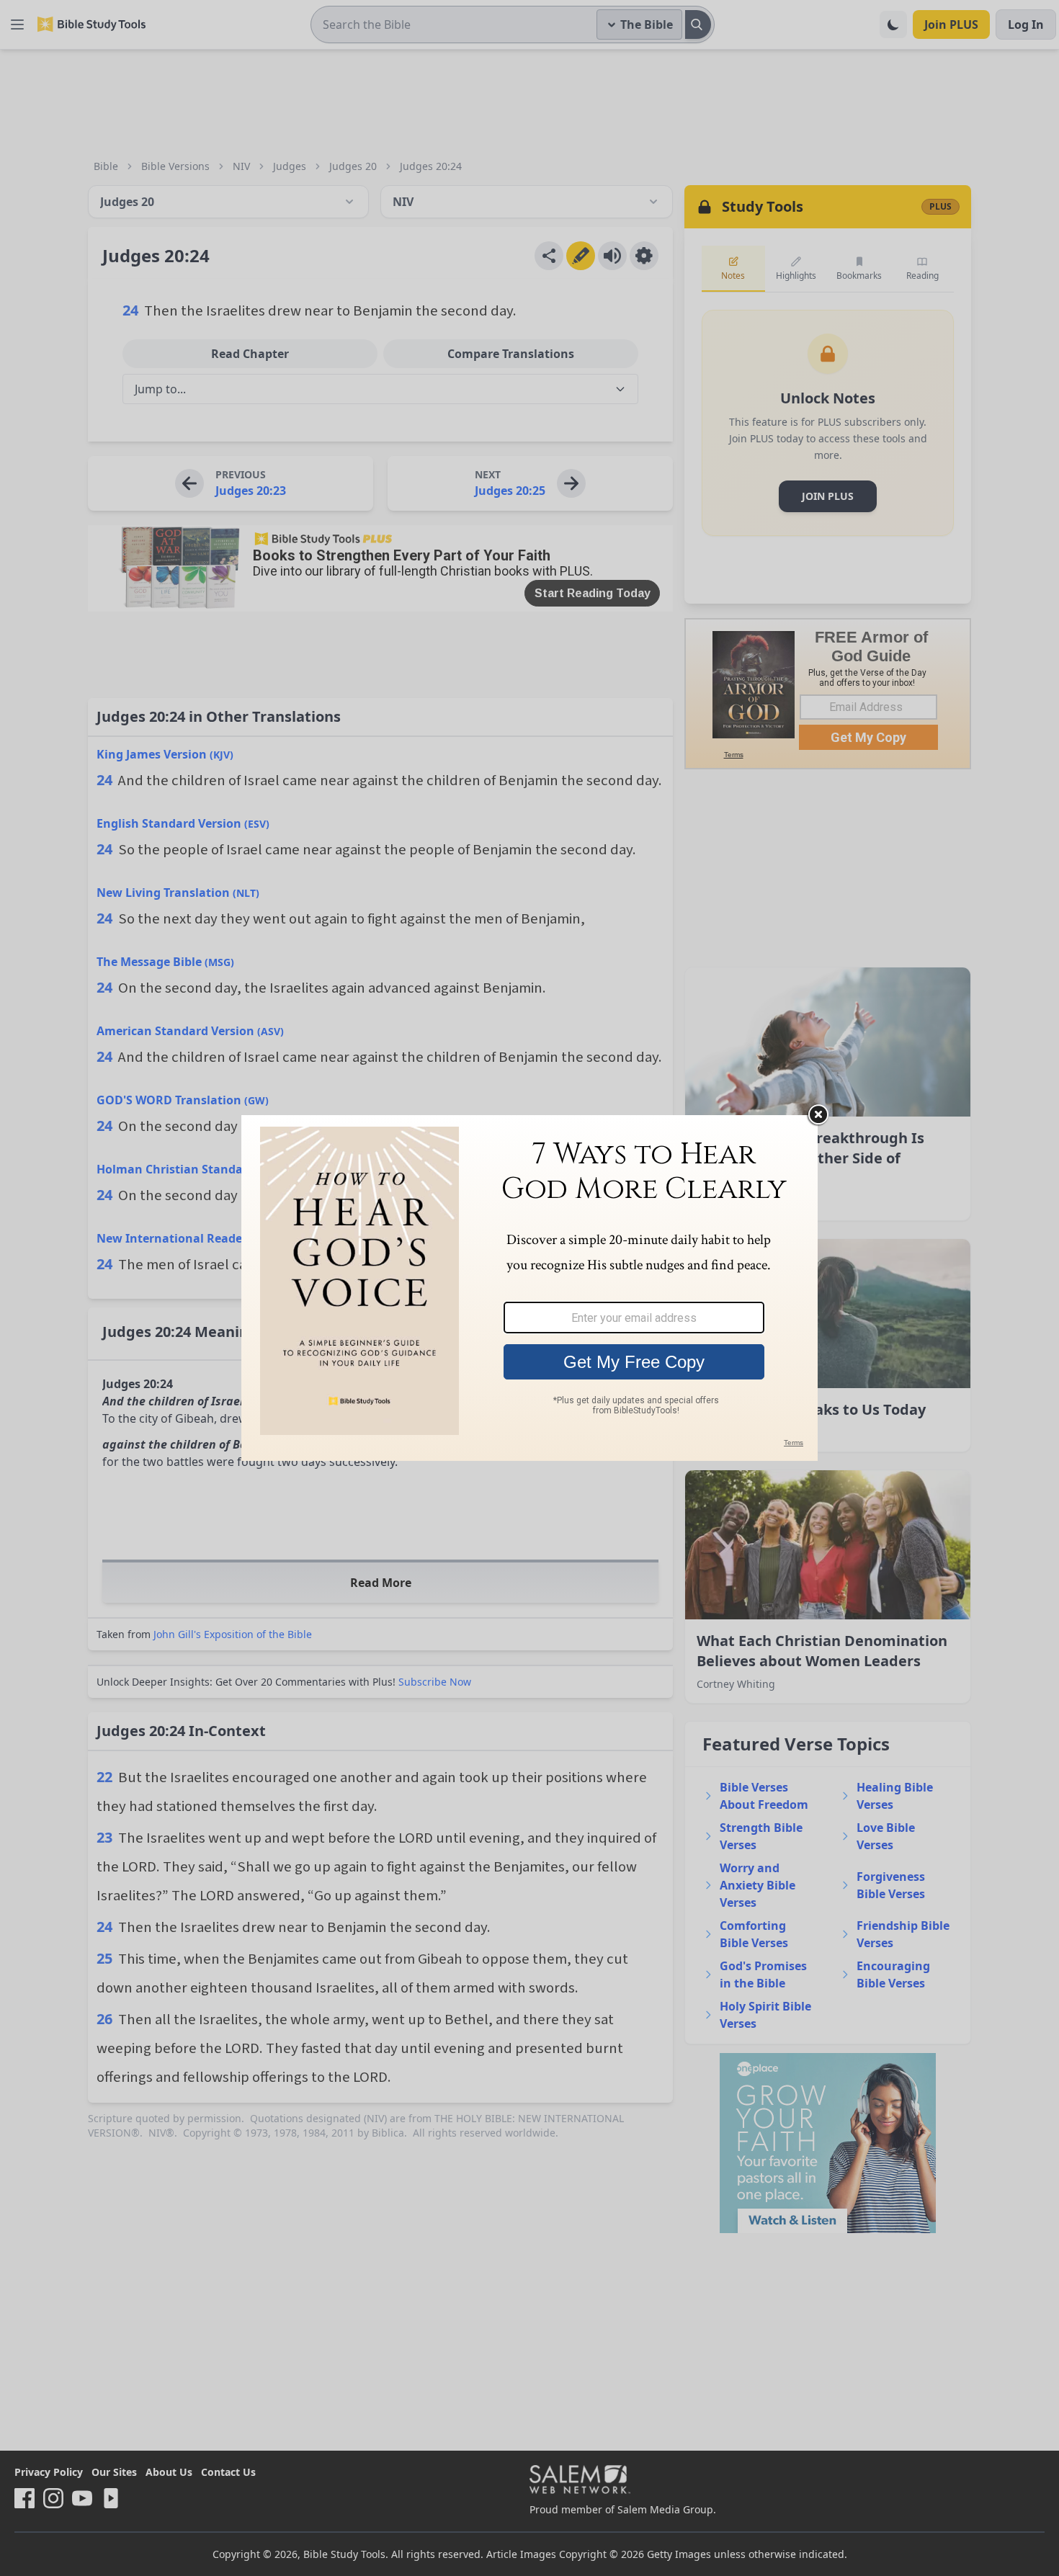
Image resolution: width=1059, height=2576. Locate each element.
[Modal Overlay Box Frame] (529, 1288)
